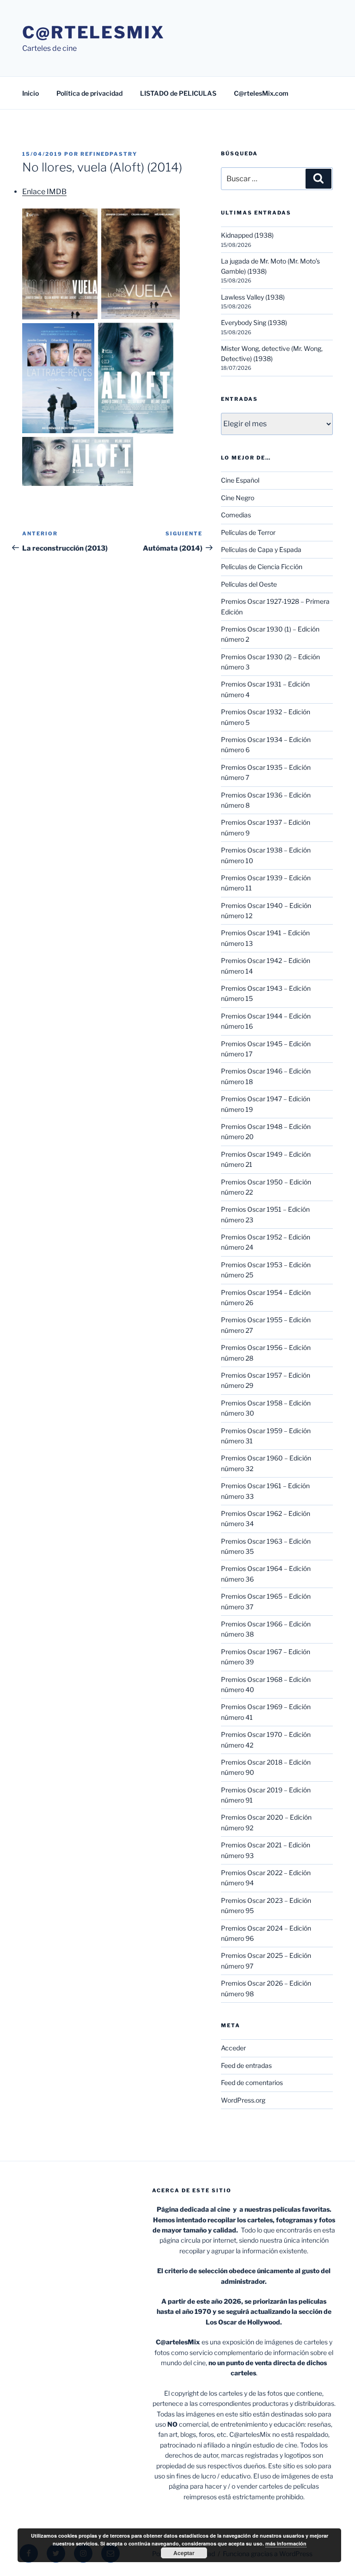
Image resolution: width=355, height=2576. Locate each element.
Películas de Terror (248, 532)
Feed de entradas (246, 2065)
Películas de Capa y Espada (261, 549)
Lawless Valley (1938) (253, 297)
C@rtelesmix (94, 32)
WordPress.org (243, 2100)
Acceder (233, 2048)
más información (286, 2543)
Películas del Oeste (249, 584)
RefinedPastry (109, 154)
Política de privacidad (89, 93)
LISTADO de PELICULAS (178, 93)
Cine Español (240, 480)
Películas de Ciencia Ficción (262, 567)
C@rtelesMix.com (261, 93)
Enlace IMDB (44, 192)
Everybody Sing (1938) (254, 322)
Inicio (31, 93)
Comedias (236, 515)
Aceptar (184, 2553)
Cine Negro (238, 498)
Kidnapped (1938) (247, 235)
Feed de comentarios (252, 2082)
